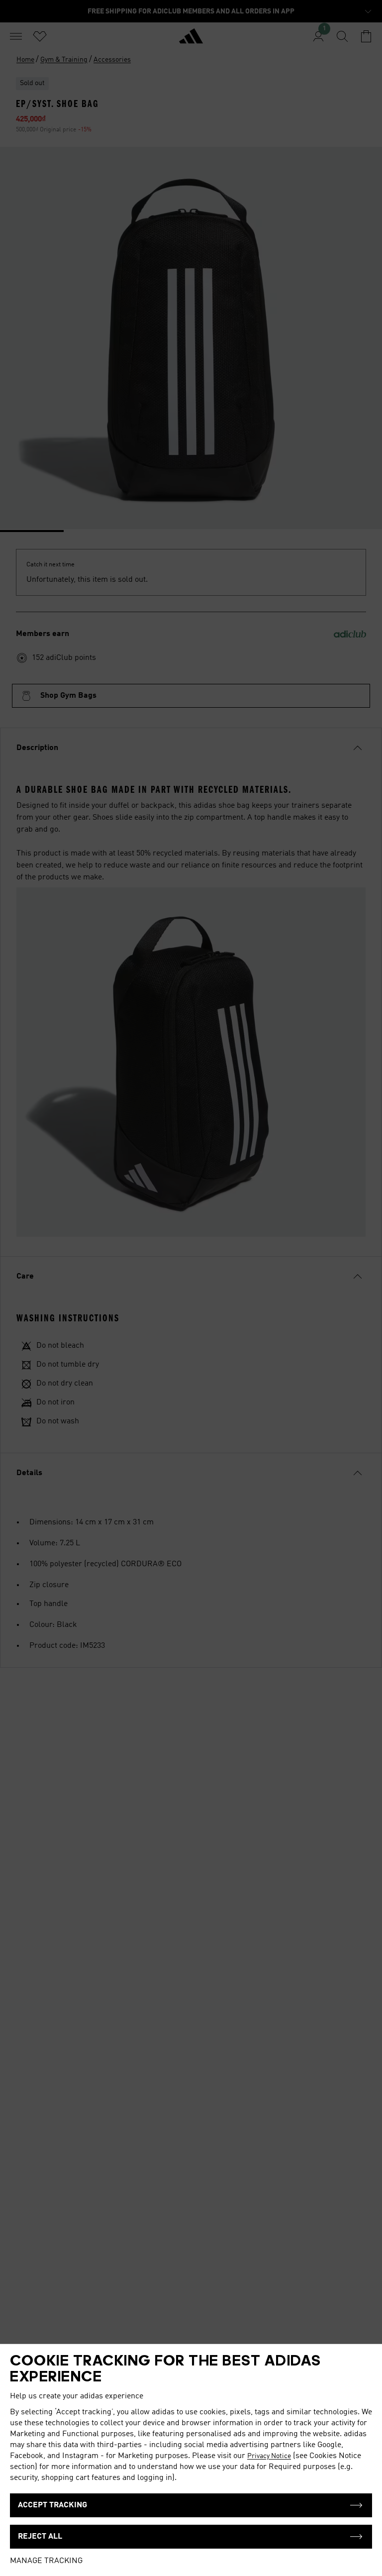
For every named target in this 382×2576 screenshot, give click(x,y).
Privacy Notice (269, 2456)
